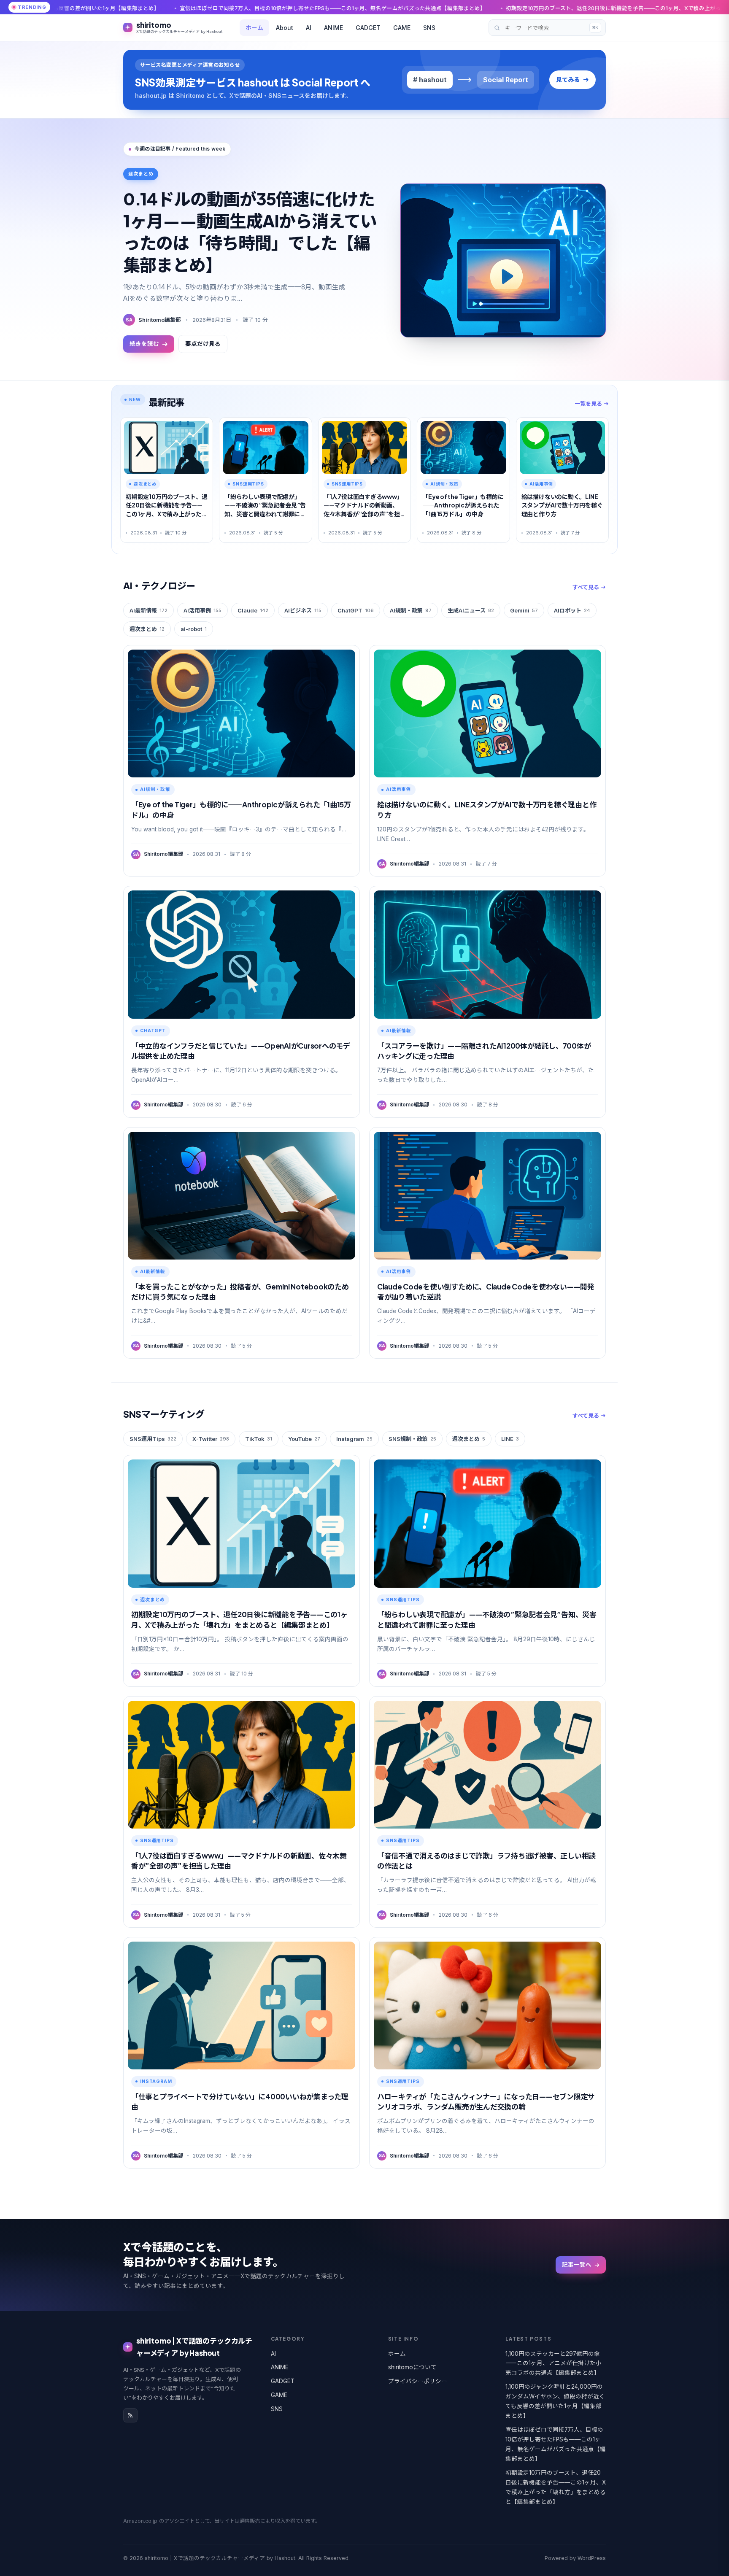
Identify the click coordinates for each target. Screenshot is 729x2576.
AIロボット (572, 610)
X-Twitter (211, 1439)
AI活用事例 (202, 610)
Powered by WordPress (575, 2558)
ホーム (254, 28)
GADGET (368, 28)
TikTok (259, 1439)
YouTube (304, 1439)
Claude (253, 610)
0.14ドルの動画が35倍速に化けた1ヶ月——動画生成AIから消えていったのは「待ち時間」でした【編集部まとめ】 (250, 231)
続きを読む (144, 344)
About (285, 28)
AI (309, 28)
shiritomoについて (412, 2367)
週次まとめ (147, 629)
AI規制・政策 (411, 610)
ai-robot (194, 629)
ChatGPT (356, 610)
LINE (510, 1439)
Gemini (524, 610)
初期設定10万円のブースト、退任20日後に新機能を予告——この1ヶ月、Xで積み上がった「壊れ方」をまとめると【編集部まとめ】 (425, 8)
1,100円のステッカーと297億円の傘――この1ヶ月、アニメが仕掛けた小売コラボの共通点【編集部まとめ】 (553, 2363)
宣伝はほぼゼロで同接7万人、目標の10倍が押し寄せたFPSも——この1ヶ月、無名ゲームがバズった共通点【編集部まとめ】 (556, 2444)
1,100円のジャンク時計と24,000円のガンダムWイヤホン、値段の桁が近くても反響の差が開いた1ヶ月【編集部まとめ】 (555, 2401)
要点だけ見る (203, 344)
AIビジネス (303, 610)
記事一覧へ (577, 2265)
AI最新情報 (148, 610)
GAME (402, 28)
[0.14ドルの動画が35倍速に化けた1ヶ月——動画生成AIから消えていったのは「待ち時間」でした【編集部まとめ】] (503, 260)
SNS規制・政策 (412, 1439)
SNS (429, 28)
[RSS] (130, 2415)
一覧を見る (588, 404)
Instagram (354, 1439)
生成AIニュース (471, 610)
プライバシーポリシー (418, 2381)
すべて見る (586, 587)
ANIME (333, 28)
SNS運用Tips (153, 1439)
